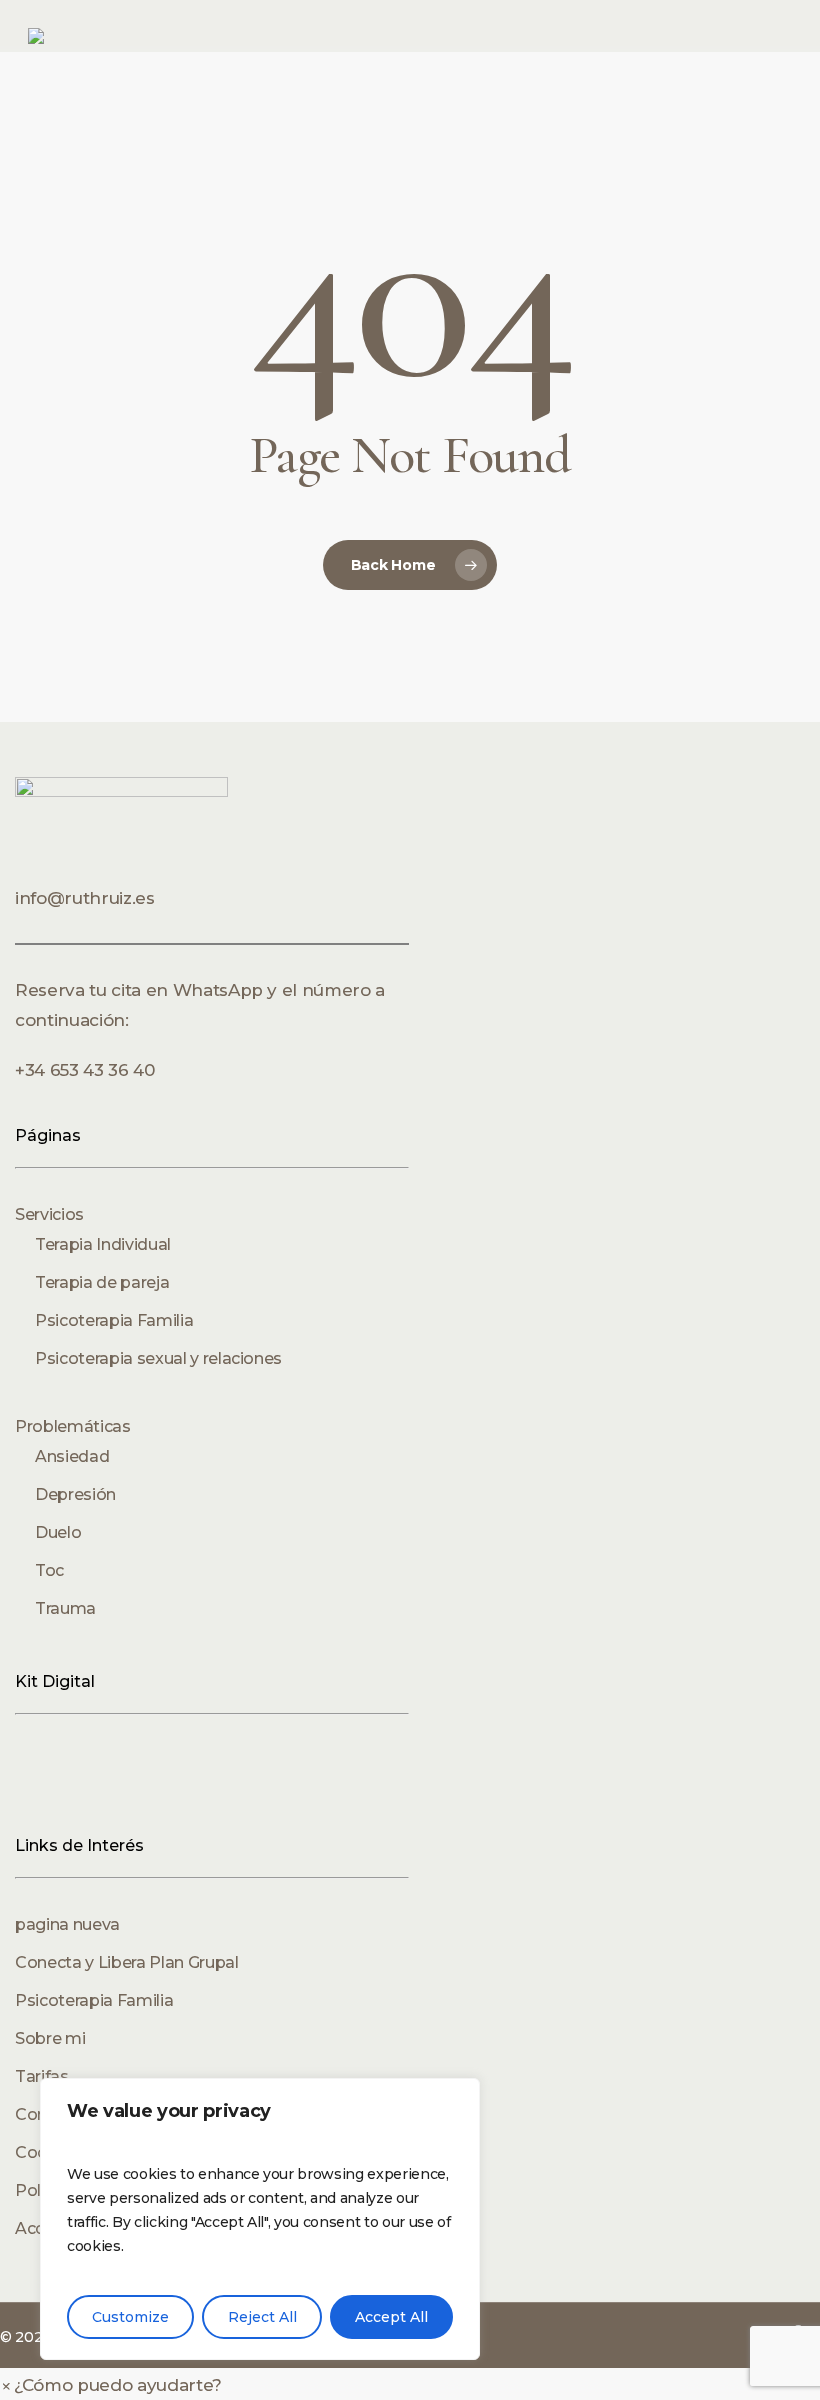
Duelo (58, 1532)
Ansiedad (72, 1456)
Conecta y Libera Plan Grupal (126, 1962)
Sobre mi (50, 2038)
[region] (260, 2219)
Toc (49, 1570)
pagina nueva (67, 1924)
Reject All (262, 2317)
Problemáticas (73, 1426)
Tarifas (42, 2076)
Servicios (49, 1214)
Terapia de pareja (102, 1282)
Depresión (75, 1494)
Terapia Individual (103, 1244)
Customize (130, 2317)
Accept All (391, 2317)
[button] (111, 2385)
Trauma (65, 1608)
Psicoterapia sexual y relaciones (158, 1358)
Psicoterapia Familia (114, 1320)
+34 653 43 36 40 (85, 1070)
